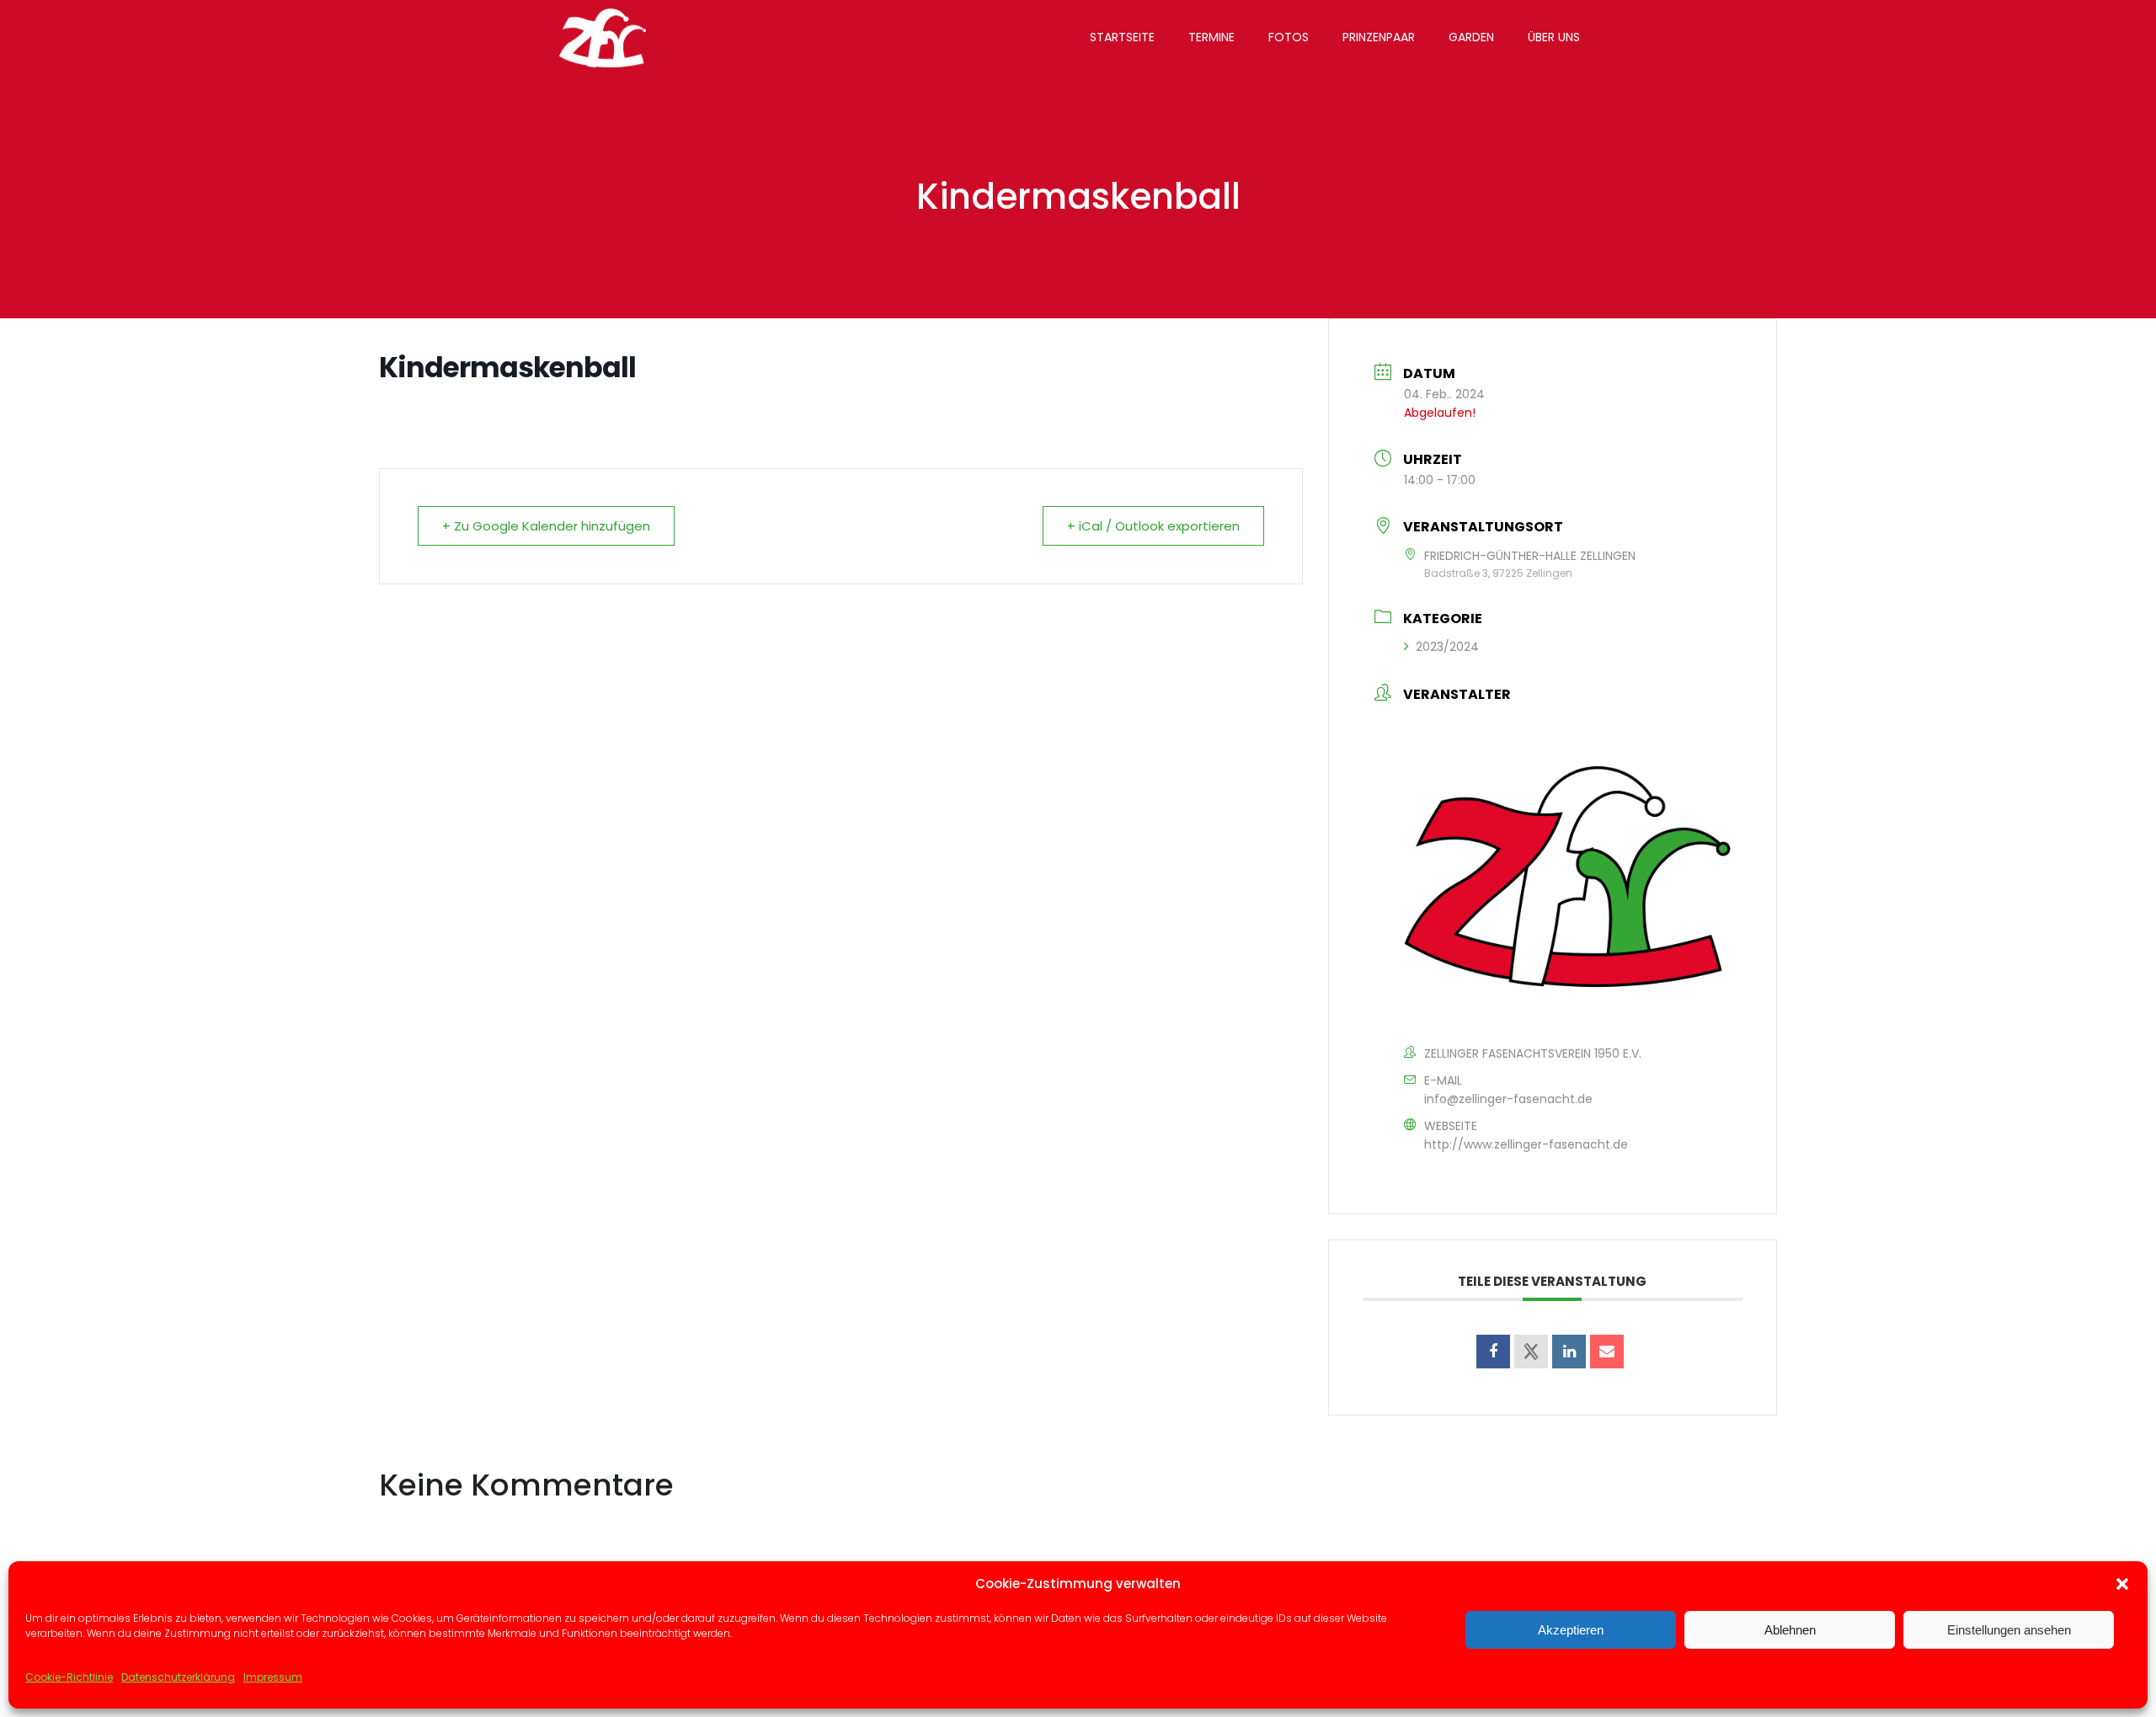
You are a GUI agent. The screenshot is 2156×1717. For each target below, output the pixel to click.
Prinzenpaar (1379, 37)
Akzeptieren (1571, 1630)
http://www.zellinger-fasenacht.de (1526, 1144)
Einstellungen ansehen (2009, 1630)
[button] (2122, 1584)
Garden (1471, 37)
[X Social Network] (1531, 1352)
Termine (1211, 37)
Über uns (1554, 37)
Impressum (273, 1677)
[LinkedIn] (1569, 1352)
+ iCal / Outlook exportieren (1153, 526)
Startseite (1122, 37)
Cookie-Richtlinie (69, 1677)
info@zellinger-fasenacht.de (1508, 1099)
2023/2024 (1447, 647)
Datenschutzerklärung (178, 1677)
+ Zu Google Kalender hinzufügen (546, 526)
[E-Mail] (1607, 1352)
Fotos (1289, 37)
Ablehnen (1790, 1630)
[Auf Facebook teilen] (1493, 1352)
